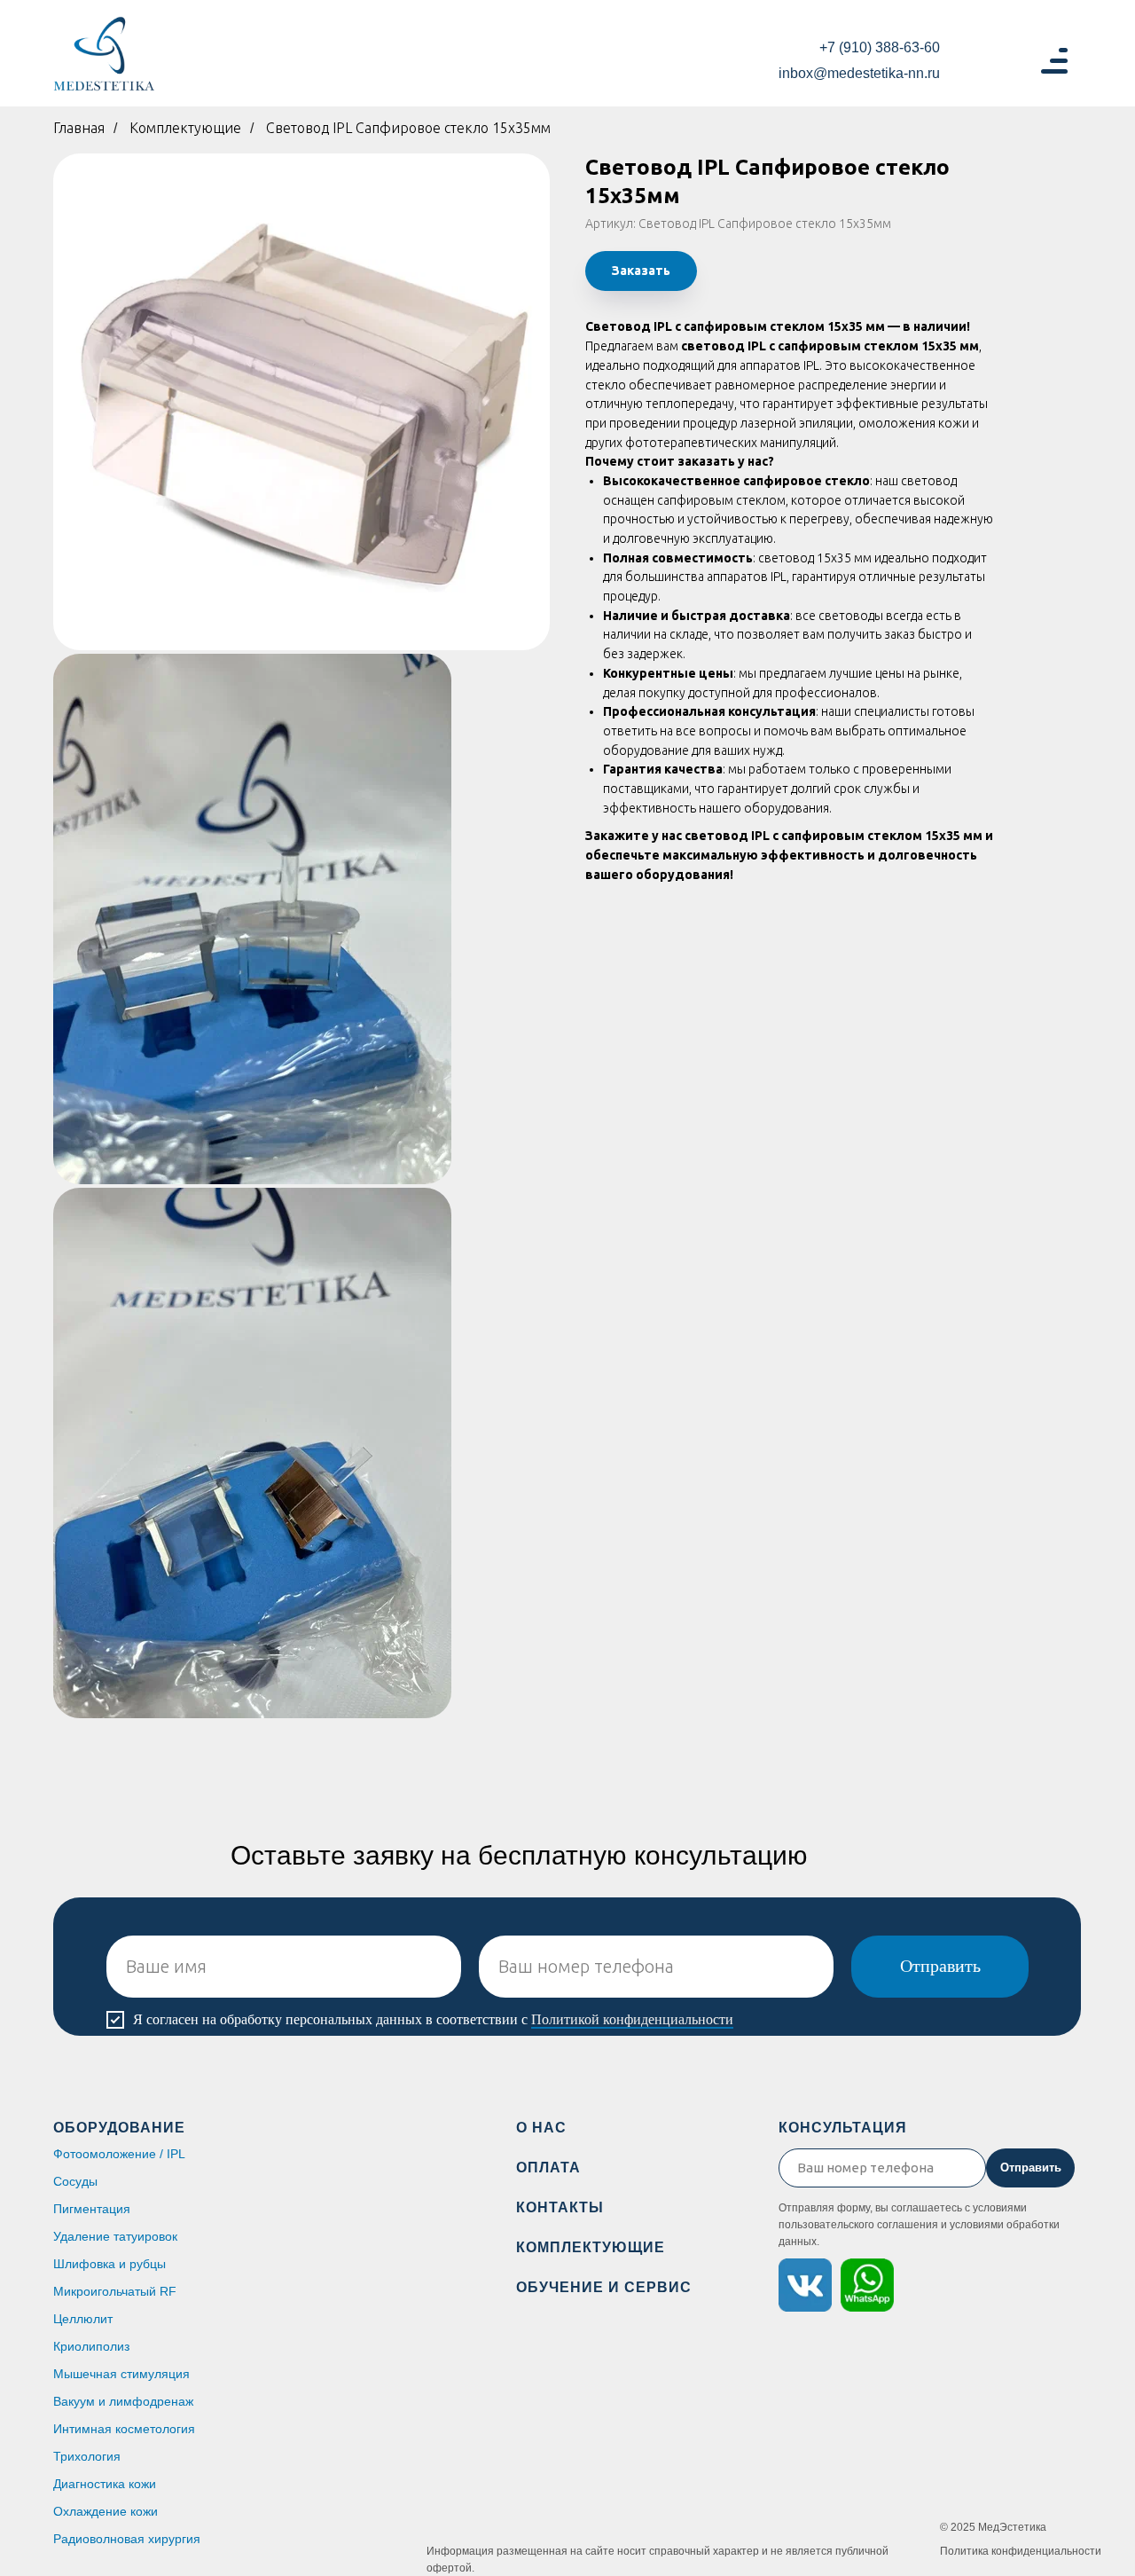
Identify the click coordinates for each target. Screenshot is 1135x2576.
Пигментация (92, 2209)
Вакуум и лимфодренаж (123, 2401)
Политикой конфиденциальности (632, 2019)
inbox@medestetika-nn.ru (859, 73)
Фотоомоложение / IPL (119, 2154)
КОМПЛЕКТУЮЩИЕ (591, 2247)
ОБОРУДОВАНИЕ (119, 2128)
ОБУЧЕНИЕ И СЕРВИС (604, 2287)
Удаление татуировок (115, 2236)
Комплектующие (185, 128)
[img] (104, 54)
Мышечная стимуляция (121, 2374)
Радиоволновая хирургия (127, 2539)
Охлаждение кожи (106, 2511)
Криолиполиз (91, 2346)
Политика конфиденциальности (1021, 2551)
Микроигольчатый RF (115, 2291)
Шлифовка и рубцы (110, 2264)
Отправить (940, 1966)
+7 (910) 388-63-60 (880, 47)
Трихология (87, 2456)
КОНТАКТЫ (560, 2207)
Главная (79, 128)
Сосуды (75, 2181)
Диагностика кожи (105, 2484)
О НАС (541, 2128)
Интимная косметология (124, 2429)
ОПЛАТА (548, 2168)
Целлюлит (83, 2319)
